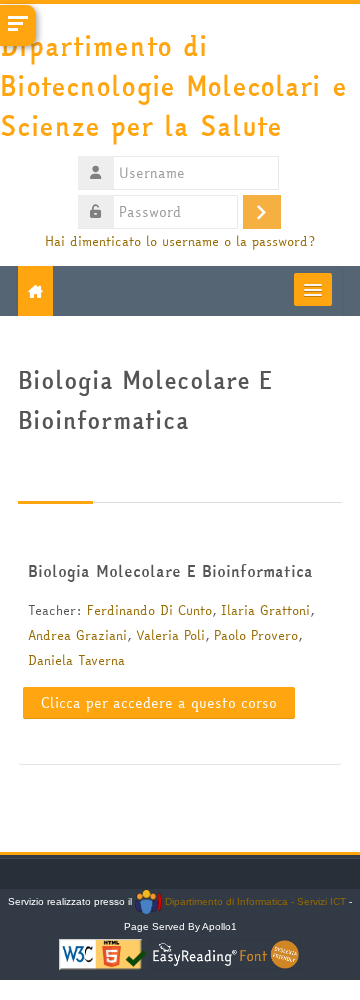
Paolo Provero (256, 635)
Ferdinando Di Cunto (149, 610)
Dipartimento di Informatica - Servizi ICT (253, 901)
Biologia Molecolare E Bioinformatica (170, 571)
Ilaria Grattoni (265, 610)
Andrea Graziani (77, 635)
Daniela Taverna (76, 660)
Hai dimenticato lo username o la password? (180, 241)
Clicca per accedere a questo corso (159, 703)
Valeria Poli (170, 635)
